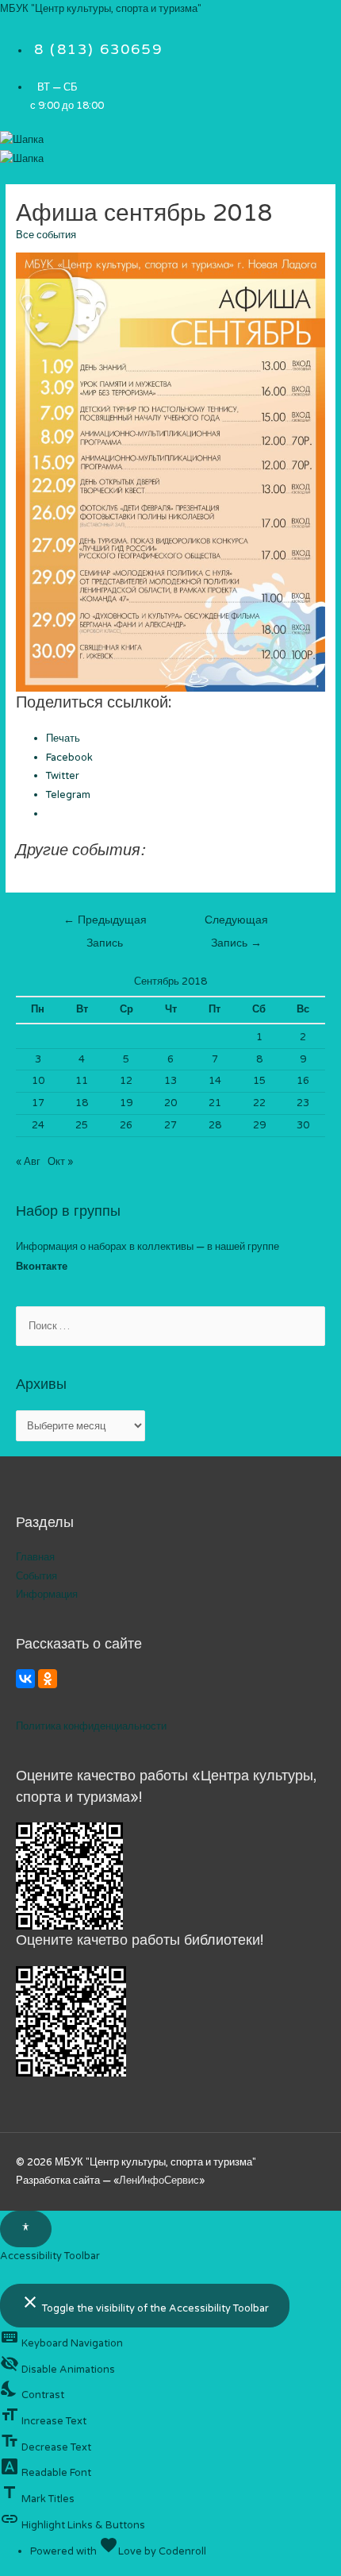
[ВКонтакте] (25, 1679)
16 (303, 1081)
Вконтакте (42, 1267)
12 (126, 1081)
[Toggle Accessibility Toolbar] (26, 2229)
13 (170, 1081)
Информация (47, 1595)
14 (215, 1081)
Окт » (60, 1162)
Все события (46, 235)
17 (38, 1103)
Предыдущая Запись (105, 924)
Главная (35, 1557)
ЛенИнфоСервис (159, 2181)
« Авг (28, 1162)
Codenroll (182, 2551)
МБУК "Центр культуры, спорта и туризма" (101, 9)
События (36, 1576)
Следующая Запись (236, 924)
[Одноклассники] (48, 1679)
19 (126, 1103)
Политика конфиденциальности (91, 1726)
